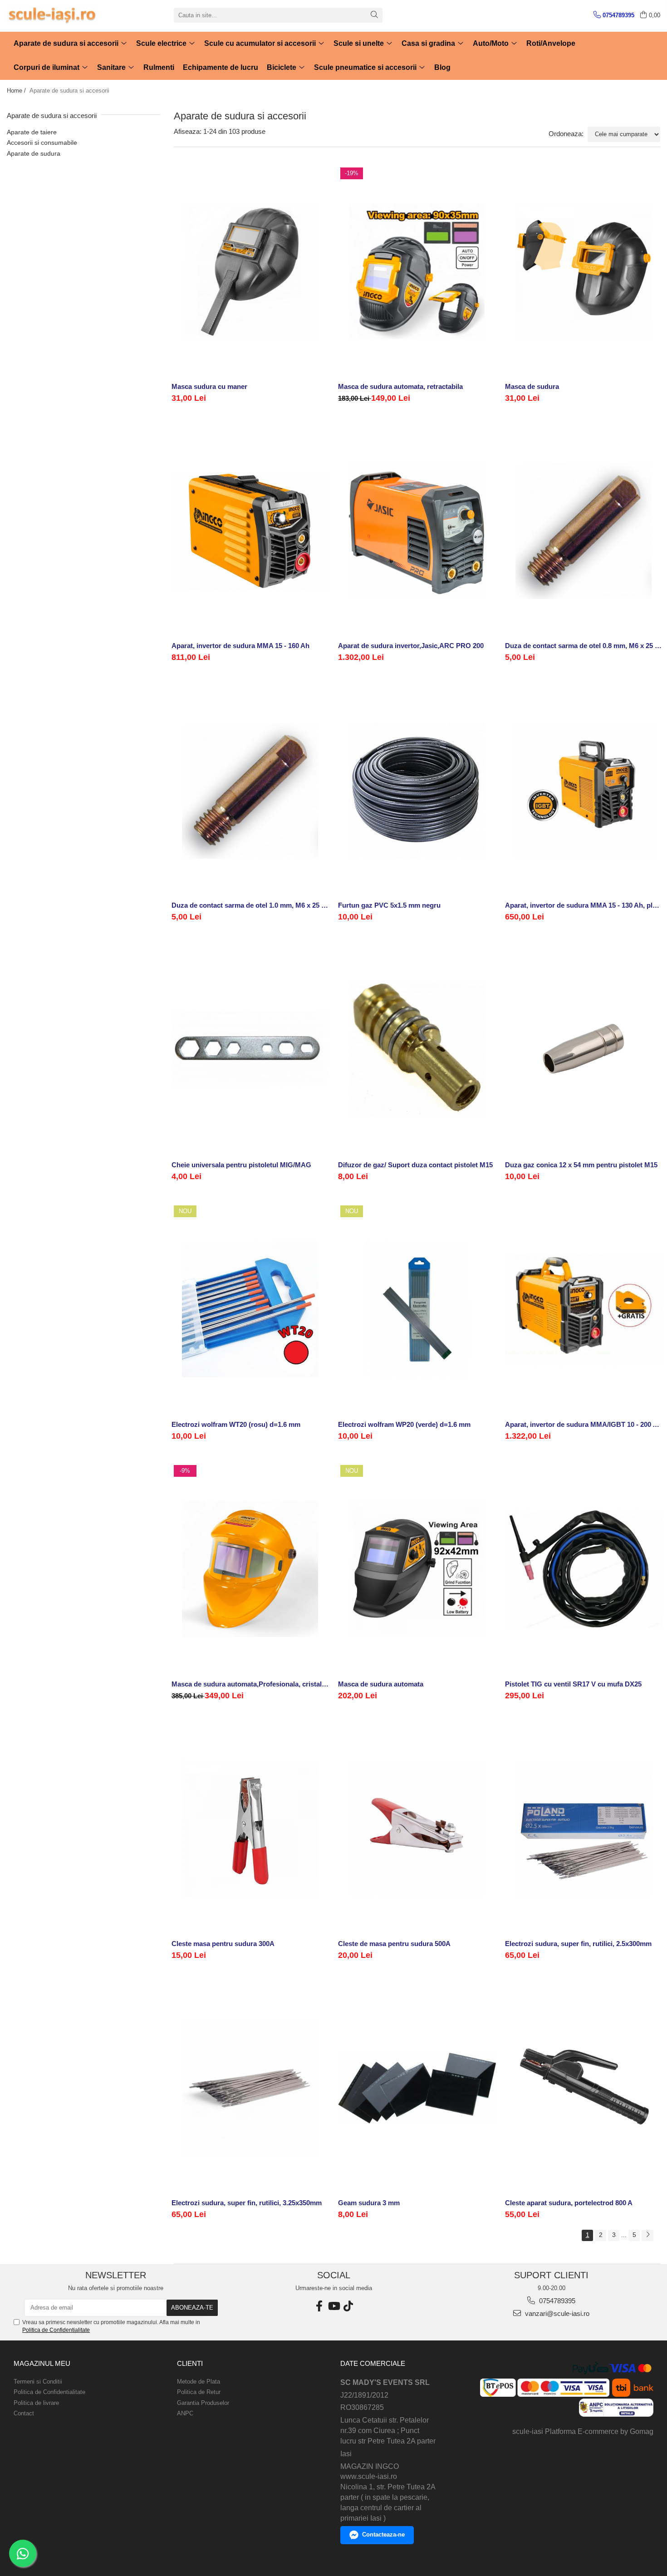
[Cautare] (374, 15)
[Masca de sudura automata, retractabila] (417, 272)
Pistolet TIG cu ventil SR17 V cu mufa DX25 (573, 1684)
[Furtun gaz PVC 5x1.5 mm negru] (417, 790)
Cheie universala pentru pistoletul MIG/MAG (241, 1165)
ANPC (185, 2413)
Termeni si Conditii (38, 2382)
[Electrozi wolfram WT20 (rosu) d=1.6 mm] (250, 1310)
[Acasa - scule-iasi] (52, 15)
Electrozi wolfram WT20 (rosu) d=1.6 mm (236, 1424)
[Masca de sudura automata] (417, 1569)
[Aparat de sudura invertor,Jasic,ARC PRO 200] (417, 531)
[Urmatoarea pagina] (647, 2235)
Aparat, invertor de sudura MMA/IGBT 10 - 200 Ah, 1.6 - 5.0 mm (584, 1424)
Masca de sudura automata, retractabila (400, 386)
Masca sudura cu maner (209, 386)
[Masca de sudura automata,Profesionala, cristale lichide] (250, 1569)
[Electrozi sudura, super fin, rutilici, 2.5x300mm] (584, 1828)
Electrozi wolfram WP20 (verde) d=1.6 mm (404, 1424)
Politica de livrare (36, 2403)
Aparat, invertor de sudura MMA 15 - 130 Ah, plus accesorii (584, 905)
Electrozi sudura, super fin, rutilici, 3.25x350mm (247, 2203)
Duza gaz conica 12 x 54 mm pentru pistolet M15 (581, 1165)
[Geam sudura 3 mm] (417, 2088)
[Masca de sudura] (584, 272)
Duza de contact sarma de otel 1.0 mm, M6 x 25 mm (250, 905)
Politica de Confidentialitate (56, 2330)
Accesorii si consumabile (42, 143)
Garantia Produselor (203, 2403)
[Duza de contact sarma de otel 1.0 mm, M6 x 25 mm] (250, 790)
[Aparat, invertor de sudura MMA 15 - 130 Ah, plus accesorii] (584, 790)
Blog (442, 67)
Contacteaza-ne (383, 2534)
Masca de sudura (532, 386)
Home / (17, 91)
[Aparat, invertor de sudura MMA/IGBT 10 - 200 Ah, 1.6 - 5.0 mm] (584, 1310)
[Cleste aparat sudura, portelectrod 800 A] (584, 2088)
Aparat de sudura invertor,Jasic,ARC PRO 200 (411, 646)
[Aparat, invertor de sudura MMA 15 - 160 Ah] (250, 531)
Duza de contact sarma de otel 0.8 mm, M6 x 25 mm (584, 646)
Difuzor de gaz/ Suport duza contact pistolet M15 (415, 1165)
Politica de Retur (199, 2392)
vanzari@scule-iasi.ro (556, 2313)
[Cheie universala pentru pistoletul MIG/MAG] (250, 1050)
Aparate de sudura (34, 153)
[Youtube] (333, 2306)
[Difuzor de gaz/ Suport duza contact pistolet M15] (417, 1050)
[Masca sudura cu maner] (250, 272)
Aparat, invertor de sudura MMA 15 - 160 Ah (240, 646)
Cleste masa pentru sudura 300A (223, 1944)
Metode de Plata (199, 2382)
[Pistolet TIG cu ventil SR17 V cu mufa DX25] (584, 1569)
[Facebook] (319, 2306)
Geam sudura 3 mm (369, 2203)
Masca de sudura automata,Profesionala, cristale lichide (250, 1684)
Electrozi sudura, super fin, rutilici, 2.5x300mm (578, 1944)
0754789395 (556, 2301)
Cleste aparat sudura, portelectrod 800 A (569, 2203)
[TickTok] (348, 2306)
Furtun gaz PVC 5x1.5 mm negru (389, 905)
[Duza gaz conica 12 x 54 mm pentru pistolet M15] (584, 1050)
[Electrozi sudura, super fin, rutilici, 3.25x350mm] (250, 2088)
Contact (24, 2413)
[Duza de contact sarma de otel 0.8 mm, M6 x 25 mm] (584, 531)
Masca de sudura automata (381, 1684)
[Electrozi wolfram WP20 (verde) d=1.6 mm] (417, 1310)
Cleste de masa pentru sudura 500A (394, 1944)
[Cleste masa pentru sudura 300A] (250, 1828)
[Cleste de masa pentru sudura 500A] (417, 1828)
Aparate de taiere (32, 132)
